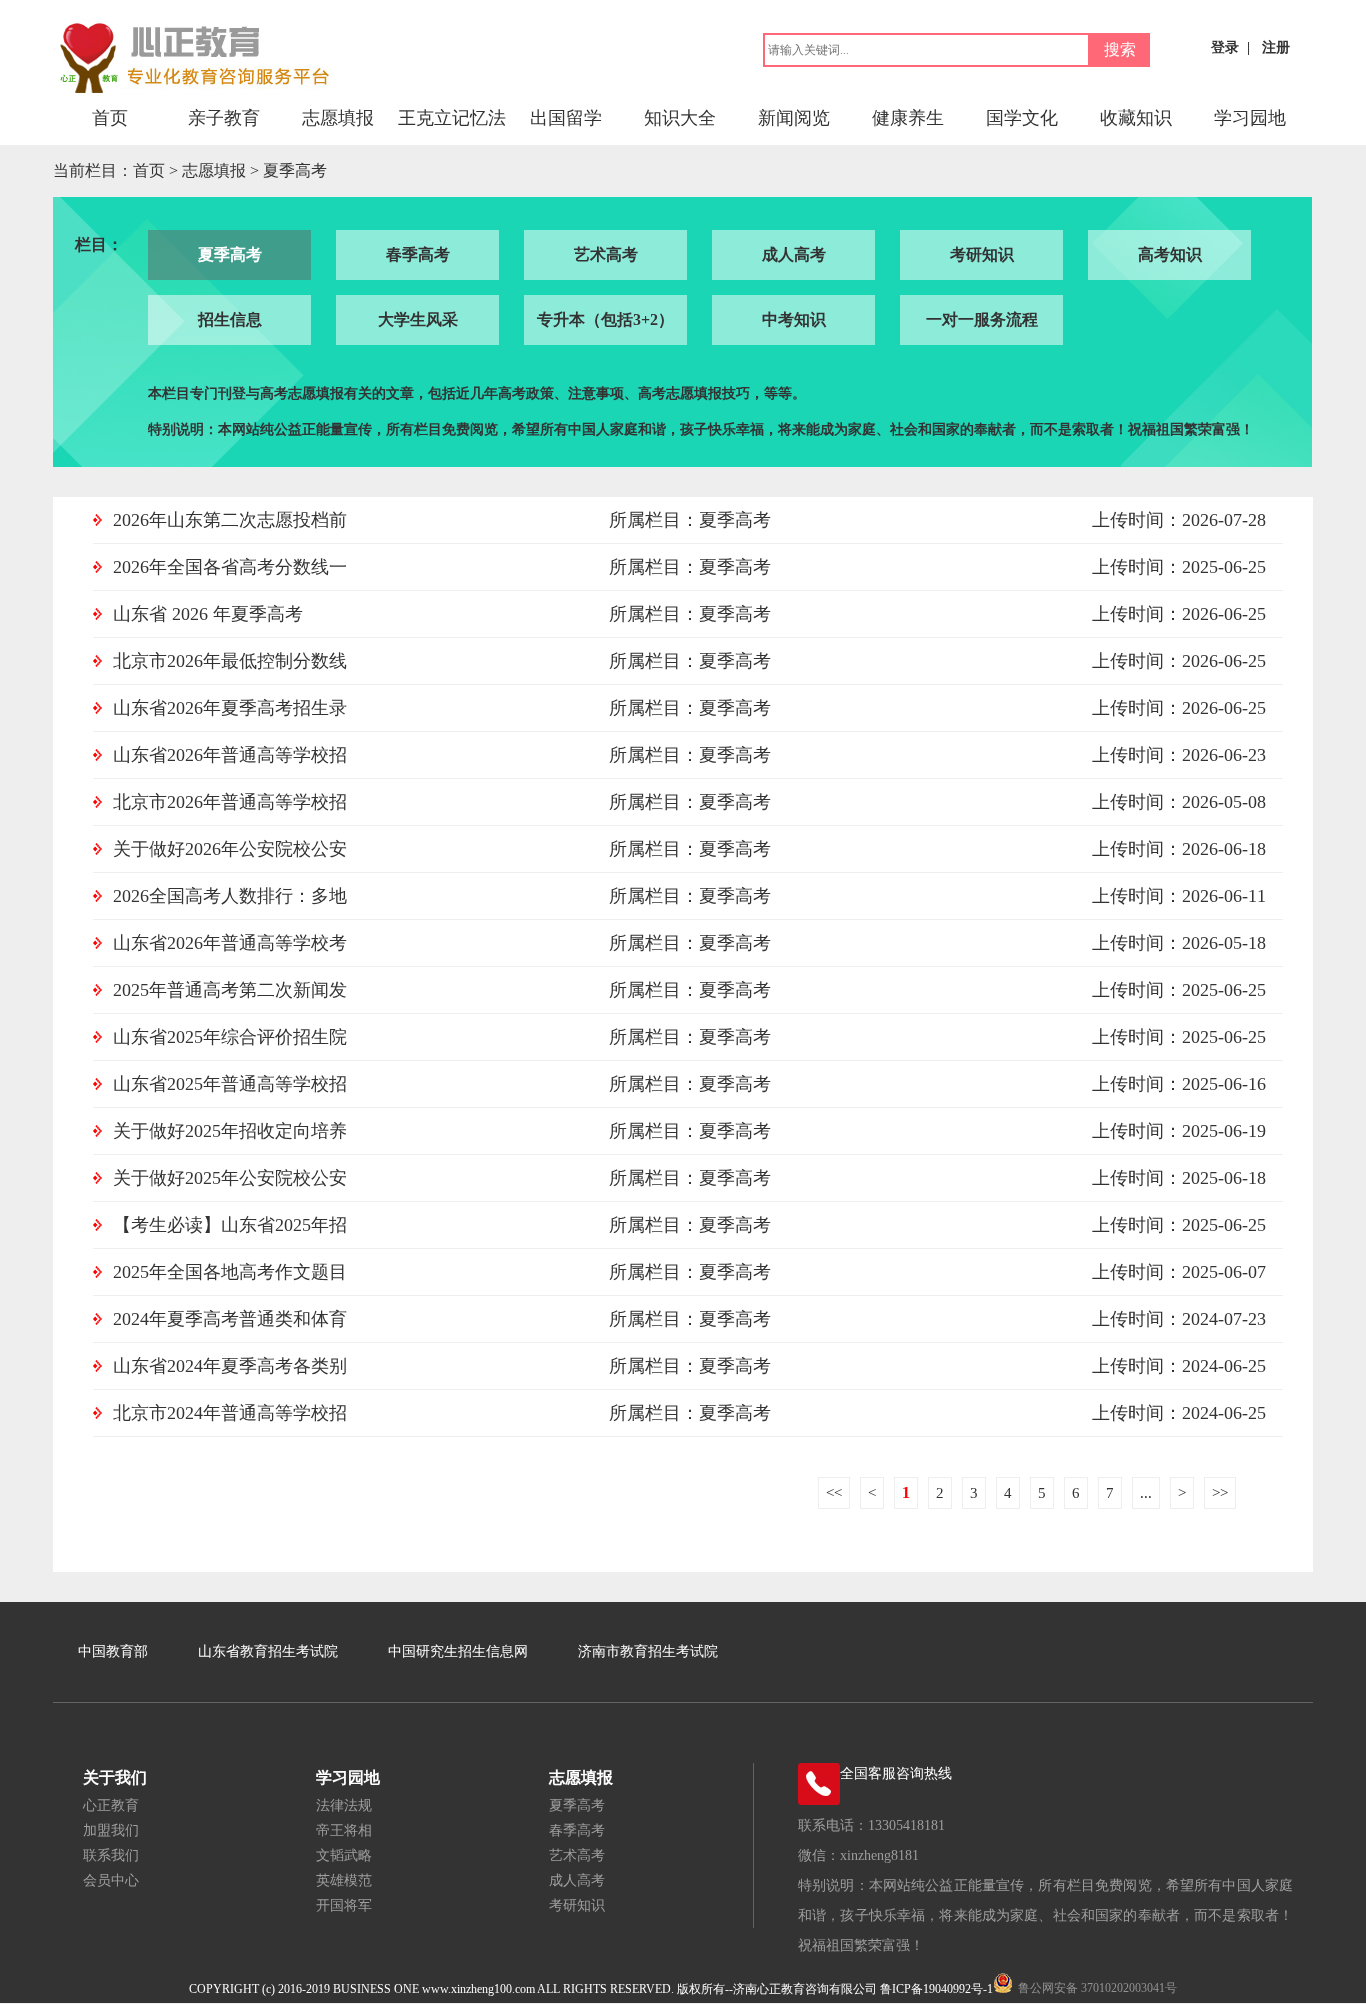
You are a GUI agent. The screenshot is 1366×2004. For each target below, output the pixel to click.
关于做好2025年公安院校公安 (230, 1178)
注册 (1276, 47)
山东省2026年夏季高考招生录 (230, 708)
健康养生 (908, 118)
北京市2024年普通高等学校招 (230, 1413)
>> (1220, 1493)
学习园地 (1250, 118)
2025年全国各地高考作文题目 (230, 1272)
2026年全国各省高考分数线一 (230, 567)
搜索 (1120, 49)
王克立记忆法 (452, 118)
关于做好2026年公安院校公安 (230, 849)
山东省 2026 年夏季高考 (208, 614)
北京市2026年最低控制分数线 (230, 661)
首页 (110, 118)
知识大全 (680, 118)
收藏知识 (1136, 118)
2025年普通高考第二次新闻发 (230, 990)
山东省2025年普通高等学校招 (230, 1084)
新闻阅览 (794, 118)
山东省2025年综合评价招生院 (230, 1037)
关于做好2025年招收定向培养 (230, 1131)
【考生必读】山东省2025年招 (230, 1225)
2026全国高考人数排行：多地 (230, 896)
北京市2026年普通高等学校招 (230, 802)
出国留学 (566, 118)
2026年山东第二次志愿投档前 (230, 520)
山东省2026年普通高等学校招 (230, 755)
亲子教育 (224, 118)
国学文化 (1022, 118)
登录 (1225, 47)
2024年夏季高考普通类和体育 (230, 1319)
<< (834, 1493)
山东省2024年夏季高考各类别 (230, 1366)
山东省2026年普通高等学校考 (230, 943)
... (1146, 1493)
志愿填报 (338, 118)
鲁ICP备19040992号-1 (936, 1989)
